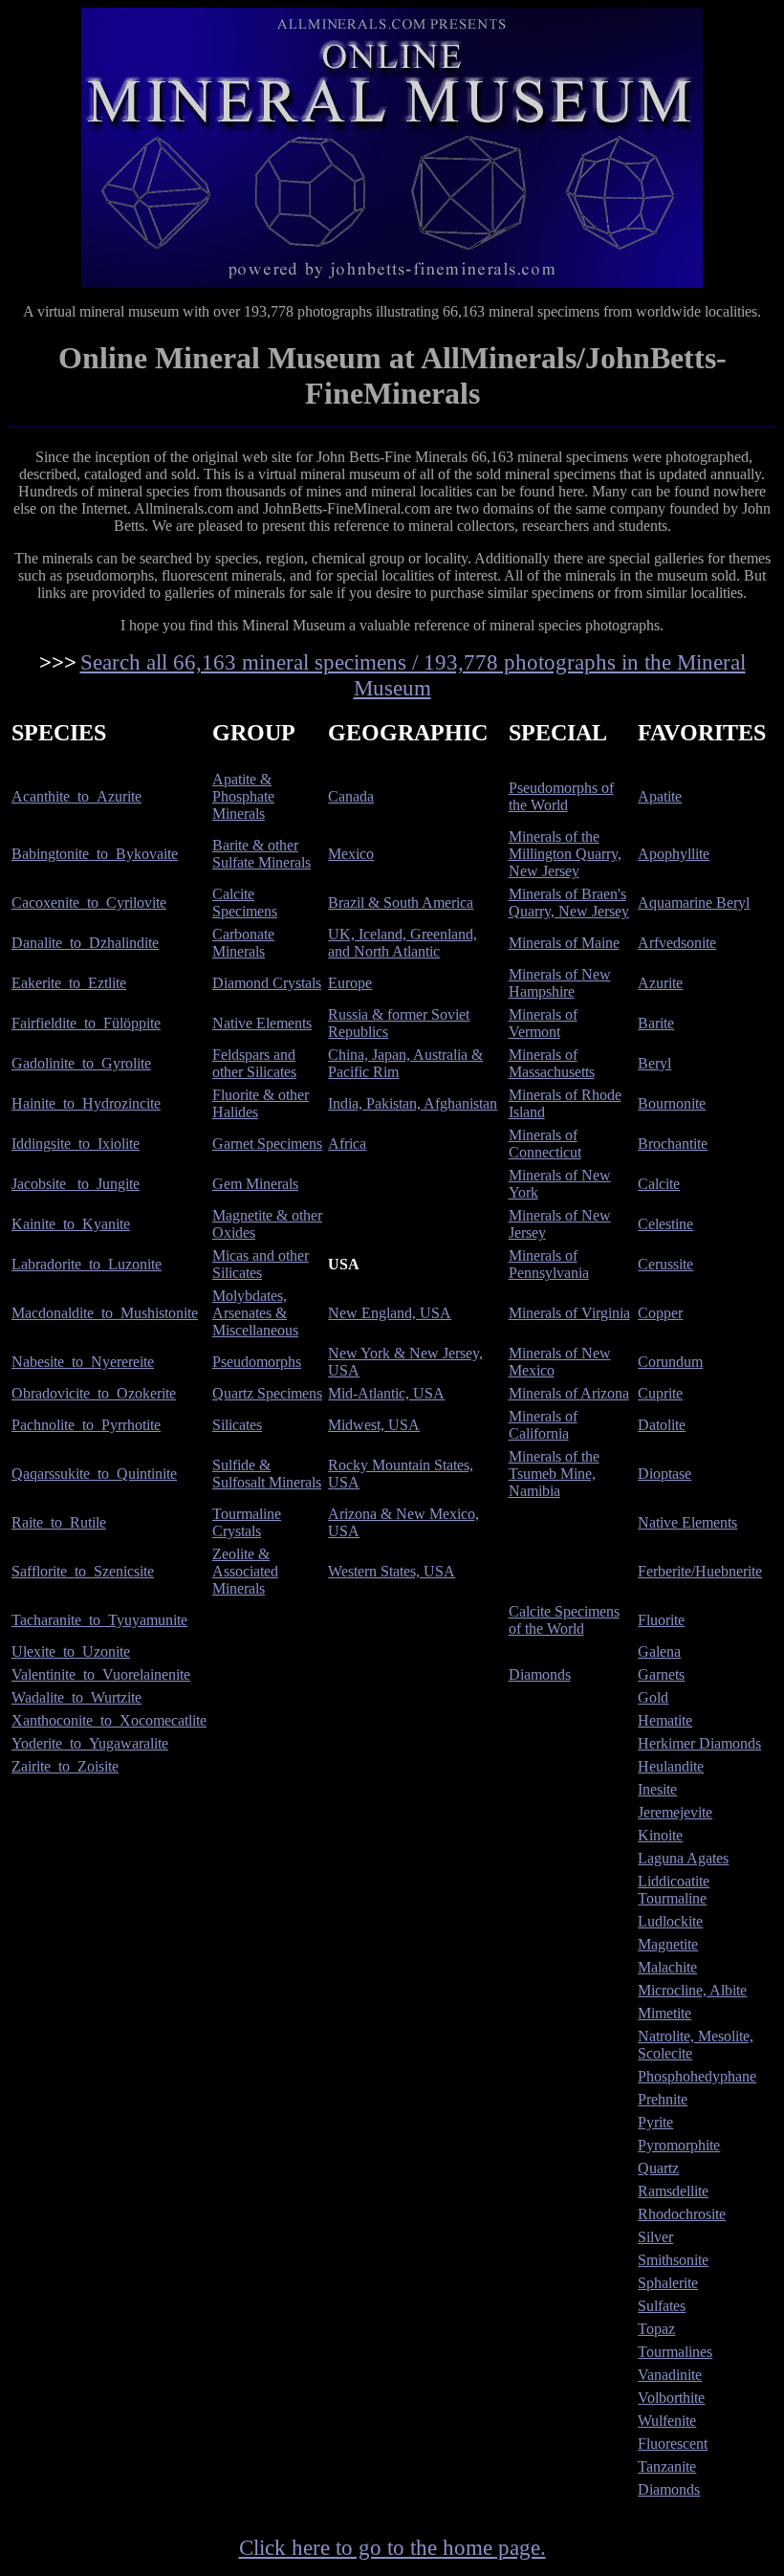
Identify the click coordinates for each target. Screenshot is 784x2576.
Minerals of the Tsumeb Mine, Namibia (554, 1474)
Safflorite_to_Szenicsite (83, 1571)
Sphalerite (668, 2283)
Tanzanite (667, 2466)
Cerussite (665, 1264)
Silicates (237, 1425)
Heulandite (671, 1766)
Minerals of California (543, 1425)
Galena (659, 1651)
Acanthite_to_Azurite (76, 796)
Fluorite (661, 1620)
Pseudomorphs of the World (561, 796)
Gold (653, 1697)
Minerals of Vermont (543, 1023)
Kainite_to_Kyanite (71, 1224)
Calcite (659, 1184)
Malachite (667, 1967)
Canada (351, 796)
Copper (660, 1313)
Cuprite (660, 1393)
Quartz (658, 2168)
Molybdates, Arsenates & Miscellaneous (255, 1313)
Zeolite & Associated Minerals (245, 1571)
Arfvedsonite (677, 943)
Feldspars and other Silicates (254, 1063)
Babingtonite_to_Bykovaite (95, 854)
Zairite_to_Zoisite (65, 1766)
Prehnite (663, 2099)
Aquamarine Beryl (694, 903)
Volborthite (671, 2398)
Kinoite (660, 1835)
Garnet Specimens (267, 1144)
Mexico (351, 854)
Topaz (656, 2329)
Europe (350, 983)
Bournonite (672, 1103)
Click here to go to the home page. (392, 2547)
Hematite (665, 1720)
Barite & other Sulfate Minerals (261, 854)
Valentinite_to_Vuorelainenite (101, 1674)
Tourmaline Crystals (247, 1522)
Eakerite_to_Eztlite (69, 983)
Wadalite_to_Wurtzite (76, 1697)
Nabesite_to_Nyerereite (83, 1362)
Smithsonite (673, 2260)
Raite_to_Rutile (59, 1522)
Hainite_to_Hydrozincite (86, 1103)
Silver (655, 2237)
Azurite (660, 983)
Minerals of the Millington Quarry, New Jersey (565, 854)
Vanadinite (670, 2375)
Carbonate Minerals (243, 943)
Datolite (662, 1425)
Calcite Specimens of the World (564, 1620)
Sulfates (662, 2306)
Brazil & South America (401, 903)
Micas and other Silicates (261, 1264)
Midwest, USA (374, 1425)
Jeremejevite (675, 1812)
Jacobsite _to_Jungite (76, 1184)
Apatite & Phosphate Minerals (243, 796)
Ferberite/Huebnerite (700, 1571)
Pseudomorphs (257, 1362)
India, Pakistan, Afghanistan (413, 1103)
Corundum (670, 1362)
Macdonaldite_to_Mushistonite (105, 1313)
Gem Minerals (255, 1184)
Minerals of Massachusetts (552, 1063)
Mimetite (664, 2013)
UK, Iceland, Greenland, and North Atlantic (403, 943)
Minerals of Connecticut (545, 1144)
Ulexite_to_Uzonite (71, 1651)
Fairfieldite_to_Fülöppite (86, 1023)
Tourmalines (675, 2352)
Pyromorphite (679, 2145)
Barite (656, 1023)
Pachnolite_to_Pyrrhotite (86, 1425)
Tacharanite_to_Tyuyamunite (99, 1620)
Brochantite (673, 1144)
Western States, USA (392, 1571)
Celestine (665, 1224)
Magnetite (668, 1944)
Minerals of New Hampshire (560, 983)
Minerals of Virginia (569, 1313)
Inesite (657, 1789)
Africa (347, 1144)
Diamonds (540, 1674)
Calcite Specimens (245, 903)
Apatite (660, 796)
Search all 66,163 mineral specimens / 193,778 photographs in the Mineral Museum (413, 675)
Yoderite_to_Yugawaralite (90, 1743)
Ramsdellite (673, 2191)
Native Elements (262, 1023)
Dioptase (664, 1474)
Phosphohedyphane (697, 2076)
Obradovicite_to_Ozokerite (94, 1393)
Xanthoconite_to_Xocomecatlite (109, 1720)
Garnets (661, 1674)
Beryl (654, 1063)
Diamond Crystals (267, 983)
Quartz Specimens (267, 1393)
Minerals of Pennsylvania (549, 1264)
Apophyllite (674, 854)
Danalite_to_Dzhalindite (85, 943)
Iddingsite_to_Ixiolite (76, 1144)
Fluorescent (673, 2444)
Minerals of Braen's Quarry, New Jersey (569, 903)
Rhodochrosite (682, 2214)
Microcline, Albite (692, 1990)
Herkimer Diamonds (699, 1743)
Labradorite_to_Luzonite (87, 1264)
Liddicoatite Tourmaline (674, 1890)
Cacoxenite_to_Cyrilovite (89, 903)
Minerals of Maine (564, 943)
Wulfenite (667, 2421)
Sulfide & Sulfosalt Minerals (267, 1474)
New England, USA (390, 1313)
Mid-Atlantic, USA (386, 1393)
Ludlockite (670, 1921)
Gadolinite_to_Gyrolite (81, 1063)
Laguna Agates (683, 1858)
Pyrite (655, 2122)
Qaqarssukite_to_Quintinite (94, 1474)
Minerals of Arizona (569, 1393)
